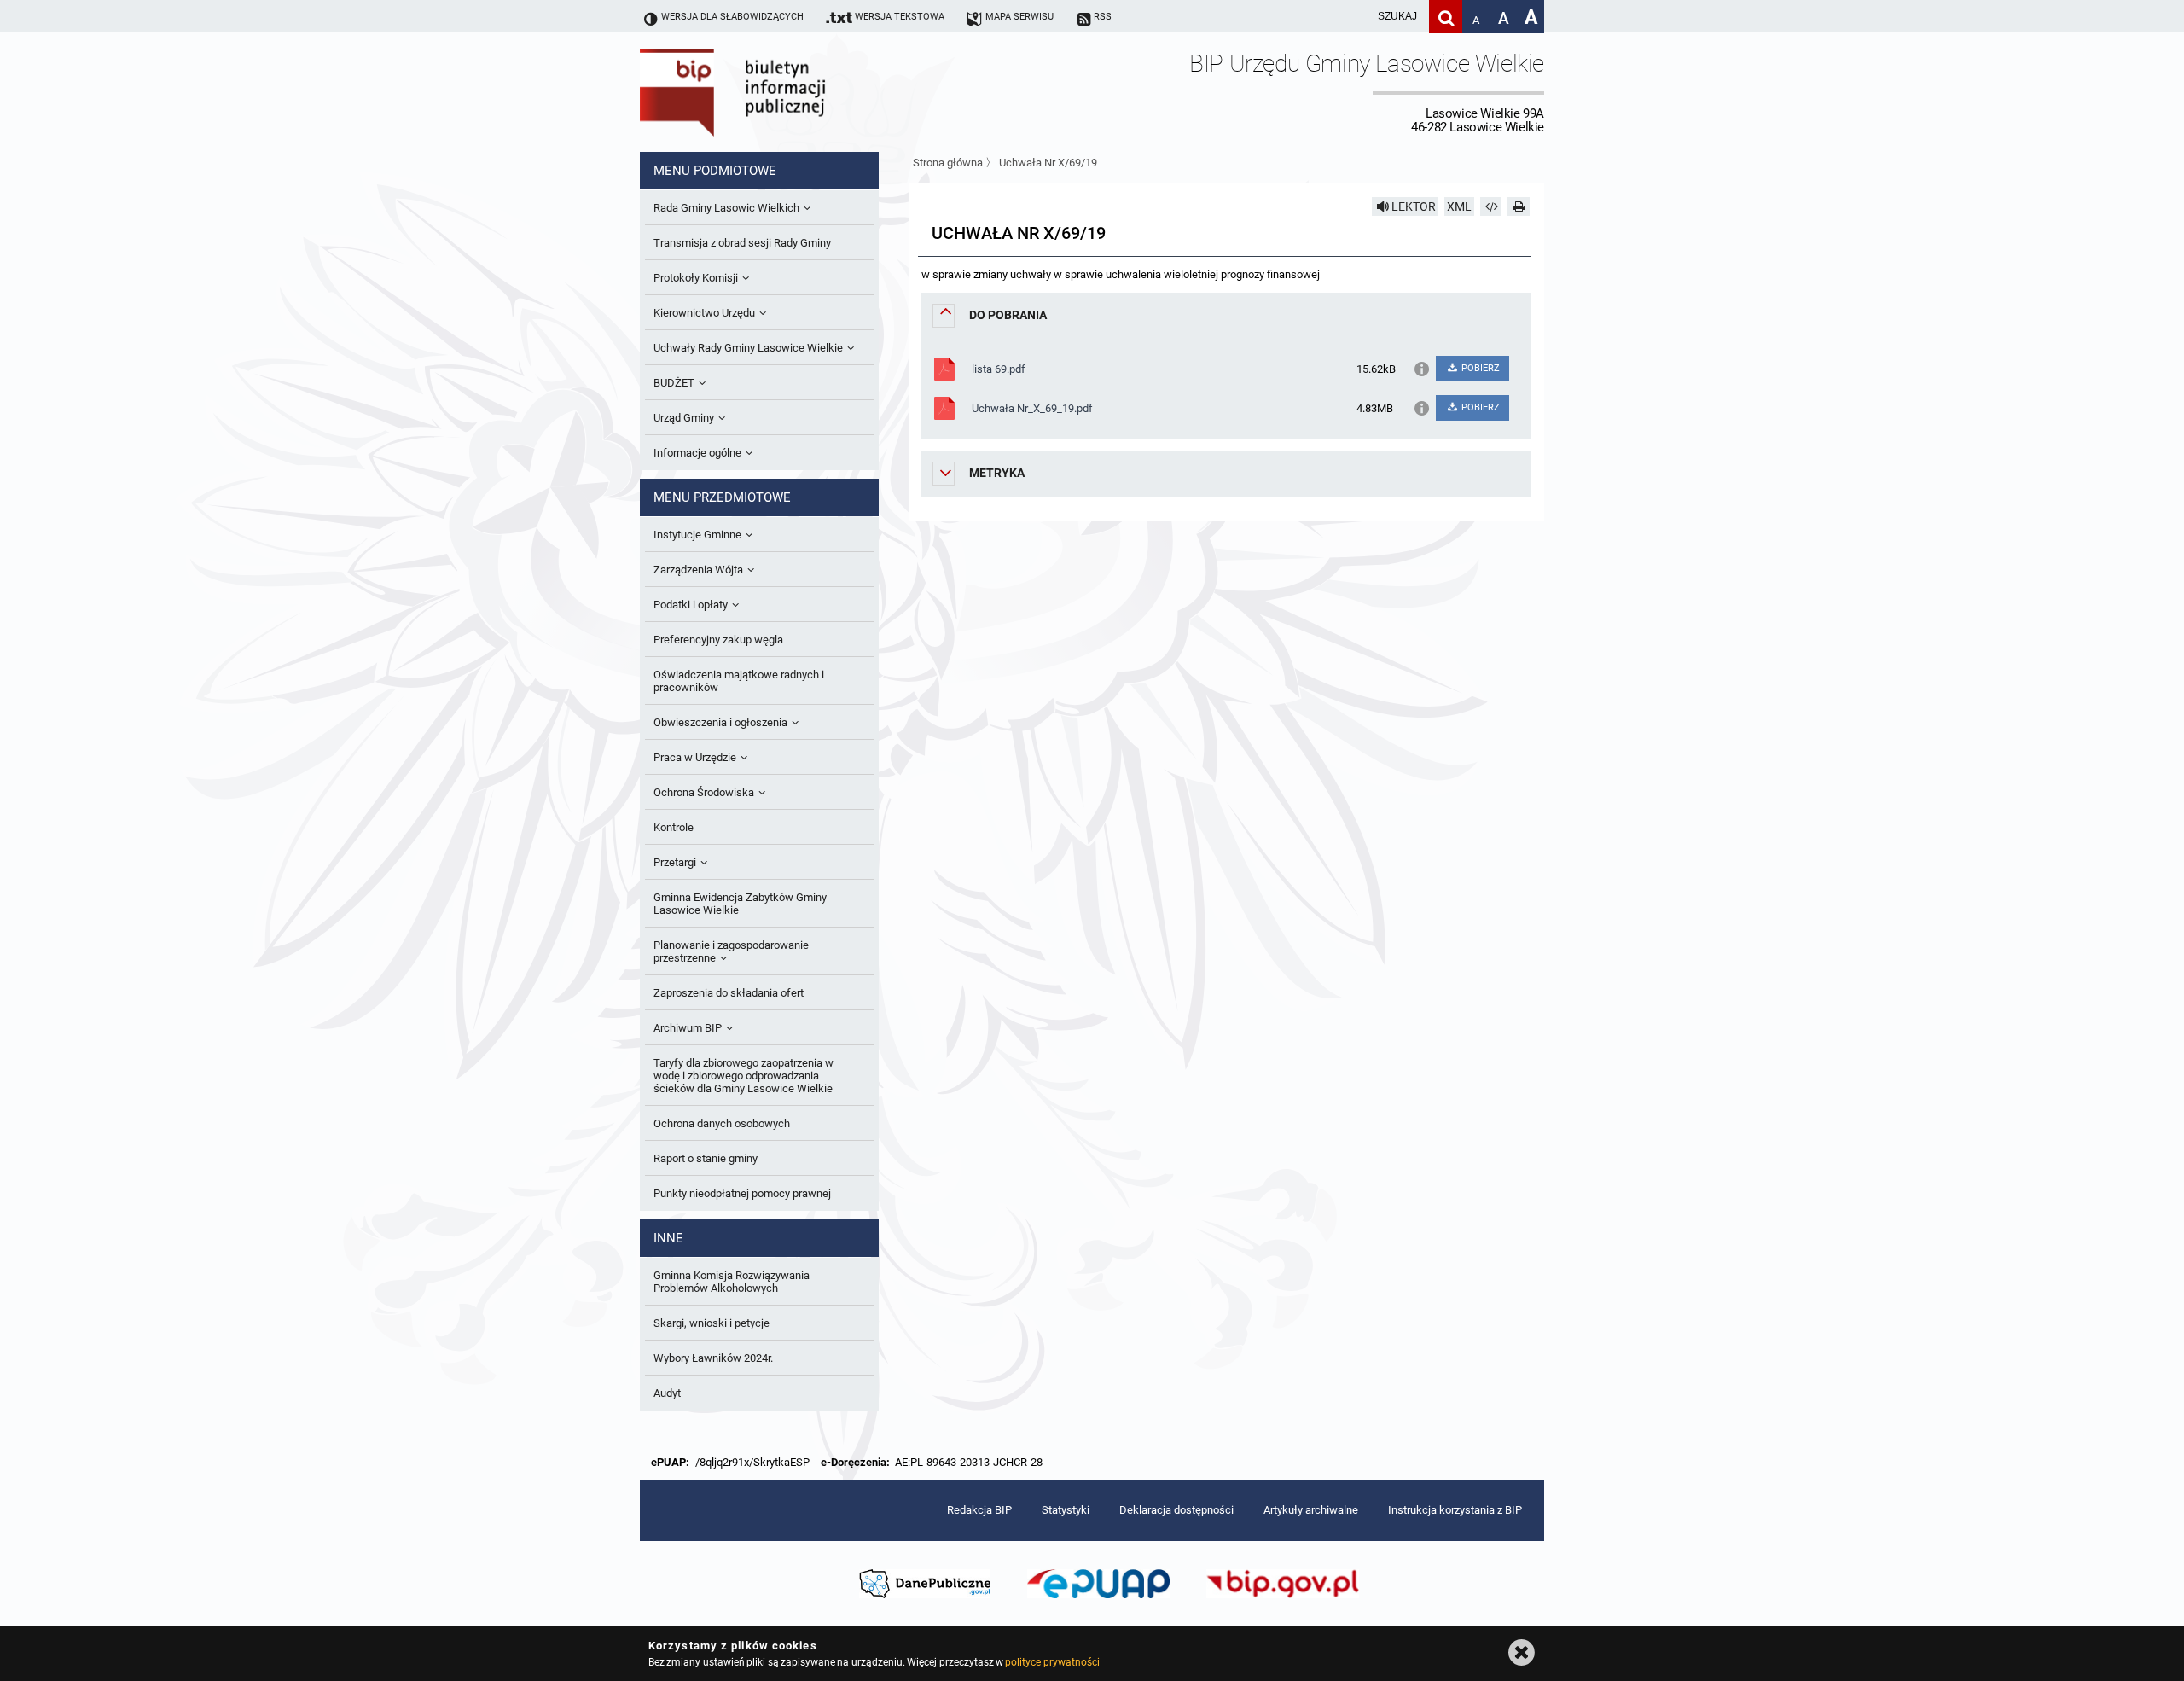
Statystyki (1066, 1510)
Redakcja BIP (979, 1510)
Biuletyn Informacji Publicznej (781, 92)
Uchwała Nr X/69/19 (1048, 163)
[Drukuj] (1519, 206)
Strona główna (948, 163)
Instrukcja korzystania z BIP (1455, 1510)
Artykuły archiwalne (1311, 1510)
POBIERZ (1479, 368)
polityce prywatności (1052, 1662)
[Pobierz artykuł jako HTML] (1491, 206)
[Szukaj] (1446, 17)
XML (1459, 206)
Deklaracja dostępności (1176, 1510)
